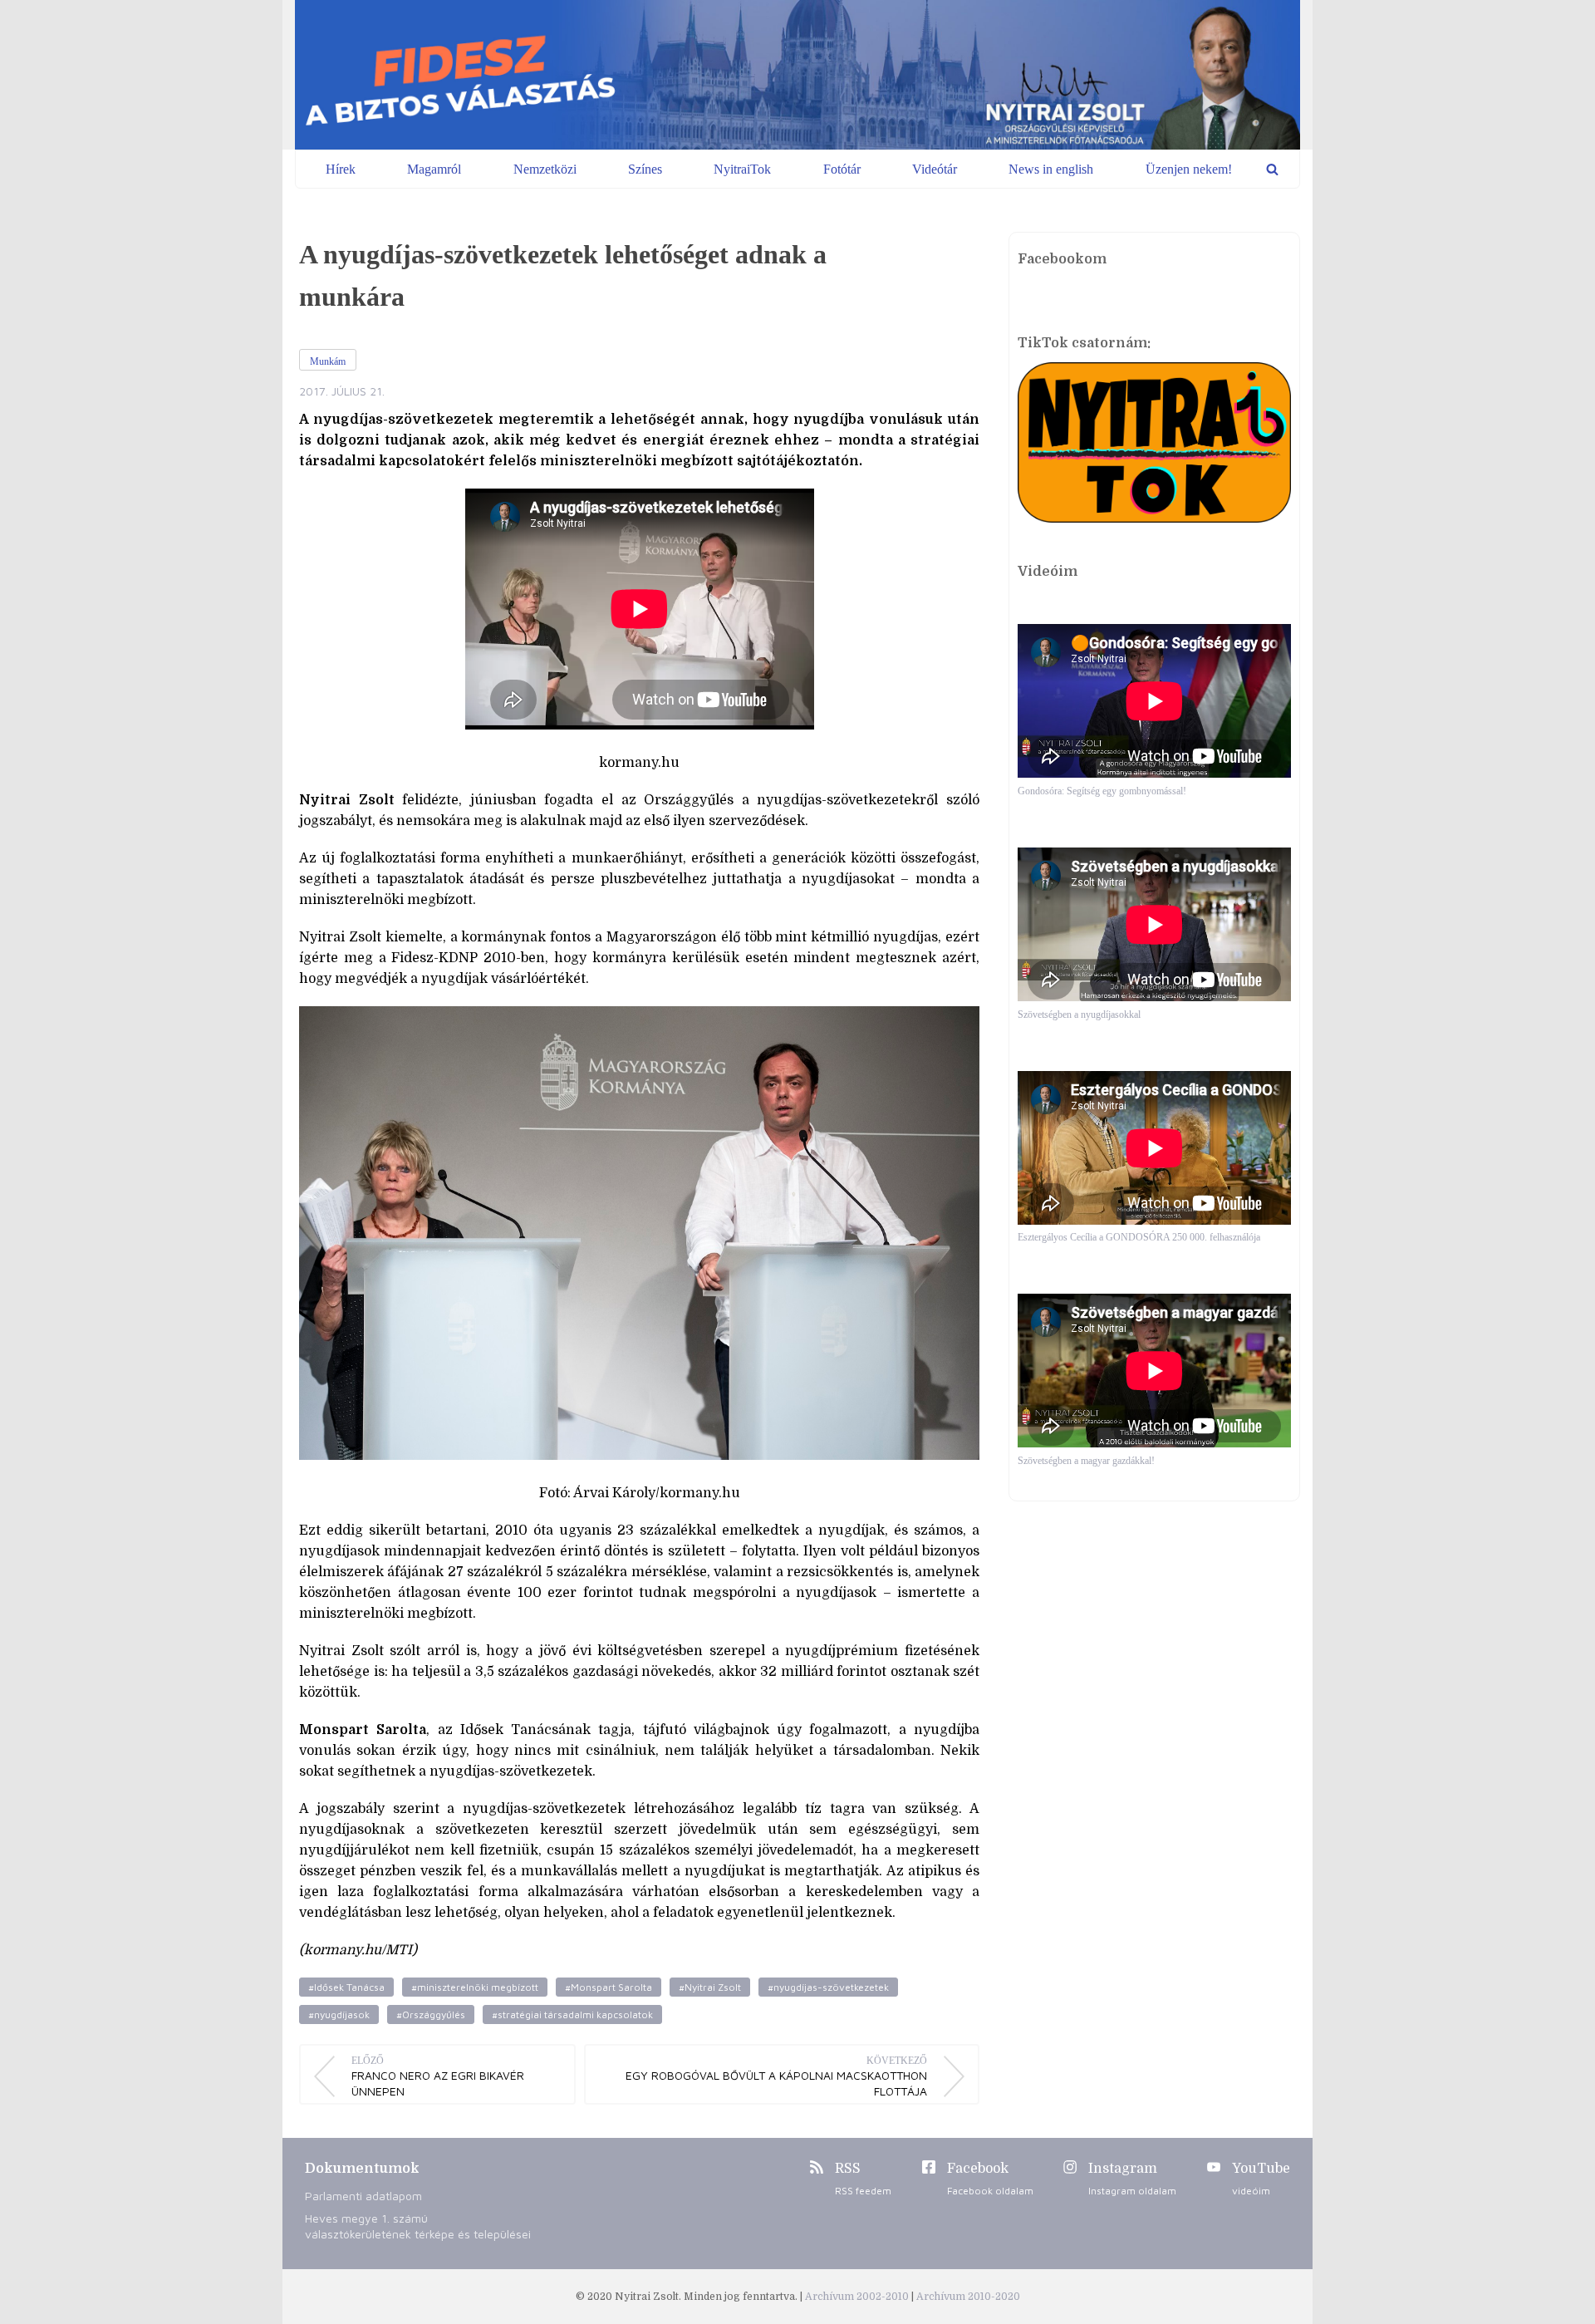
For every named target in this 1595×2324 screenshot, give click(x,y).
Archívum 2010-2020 (968, 2297)
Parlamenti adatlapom (363, 2196)
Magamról (434, 169)
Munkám (328, 361)
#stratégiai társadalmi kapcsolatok (572, 2014)
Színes (645, 169)
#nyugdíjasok (339, 2014)
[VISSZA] (1272, 169)
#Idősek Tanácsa (346, 1987)
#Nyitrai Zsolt (710, 1987)
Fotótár (842, 169)
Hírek (341, 169)
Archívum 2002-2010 (858, 2297)
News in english (1051, 169)
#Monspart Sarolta (609, 1987)
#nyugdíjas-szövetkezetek (828, 1987)
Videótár (935, 169)
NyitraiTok (742, 169)
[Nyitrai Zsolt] (797, 75)
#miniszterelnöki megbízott (475, 1987)
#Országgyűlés (431, 2014)
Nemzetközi (545, 169)
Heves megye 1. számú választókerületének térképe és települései (418, 2226)
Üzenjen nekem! (1189, 169)
